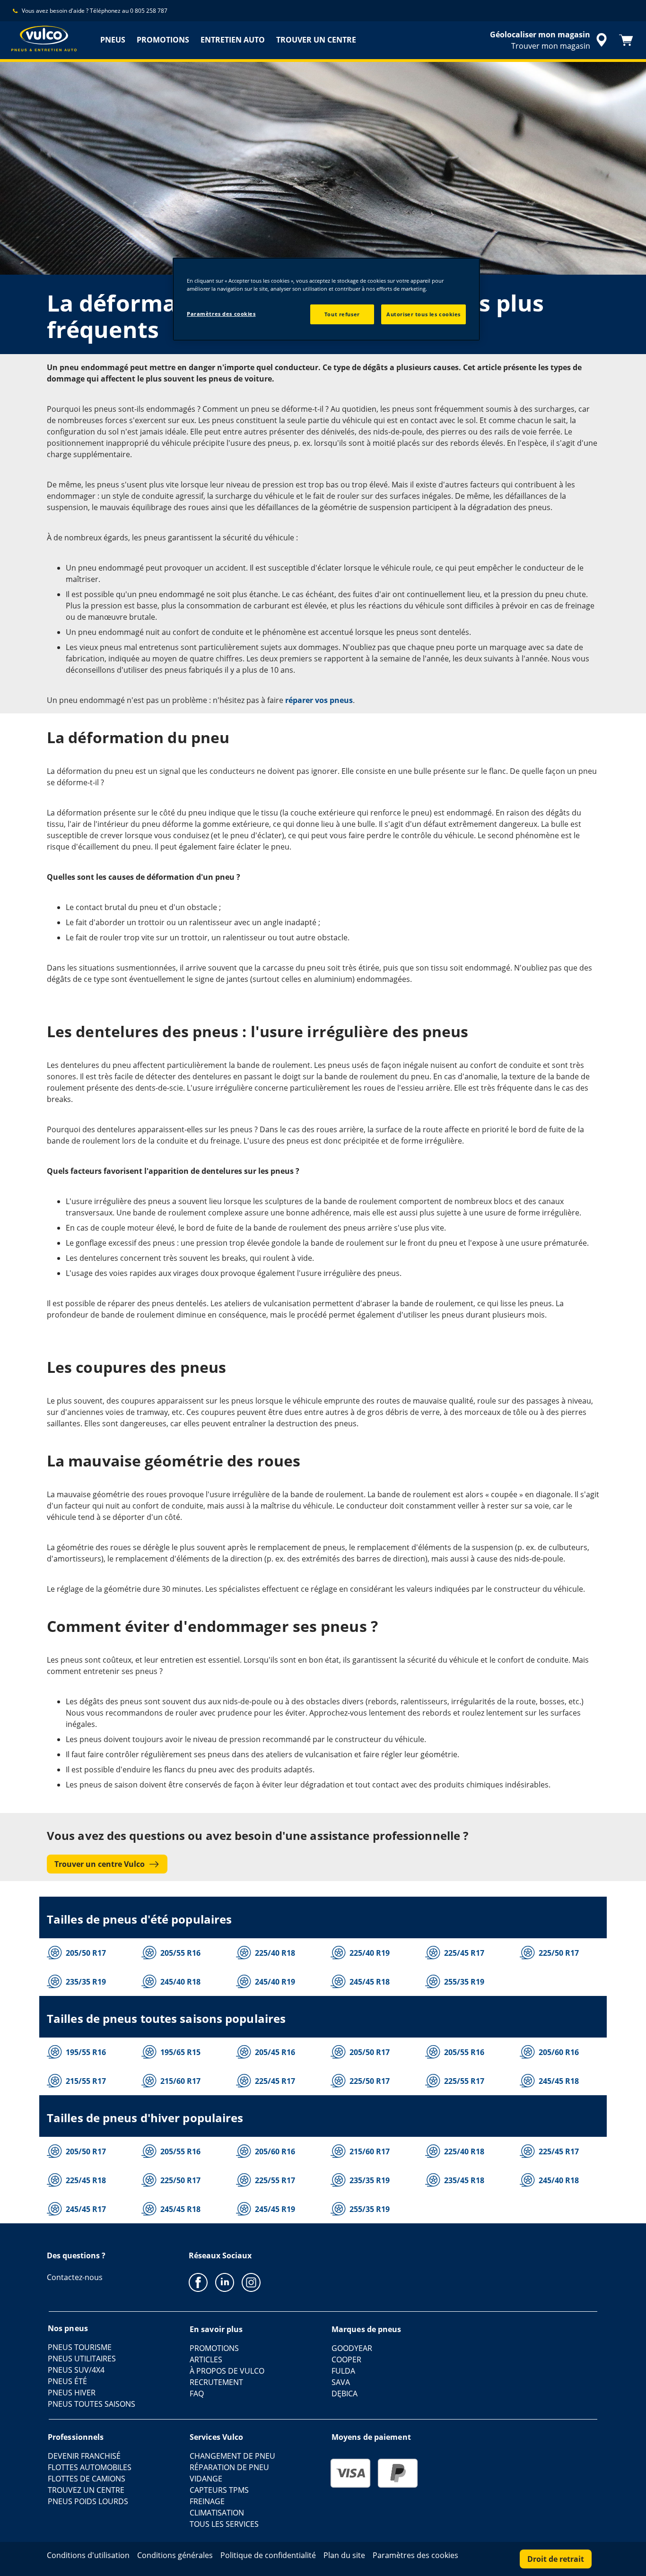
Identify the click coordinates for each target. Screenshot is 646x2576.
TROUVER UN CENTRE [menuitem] (316, 40)
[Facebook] (198, 2282)
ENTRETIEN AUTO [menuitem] (233, 40)
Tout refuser (342, 314)
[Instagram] (251, 2282)
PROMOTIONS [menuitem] (163, 40)
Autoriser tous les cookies (423, 314)
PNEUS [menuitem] (113, 40)
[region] (326, 299)
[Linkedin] (225, 2282)
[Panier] (626, 40)
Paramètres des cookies (221, 314)
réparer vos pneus (319, 700)
